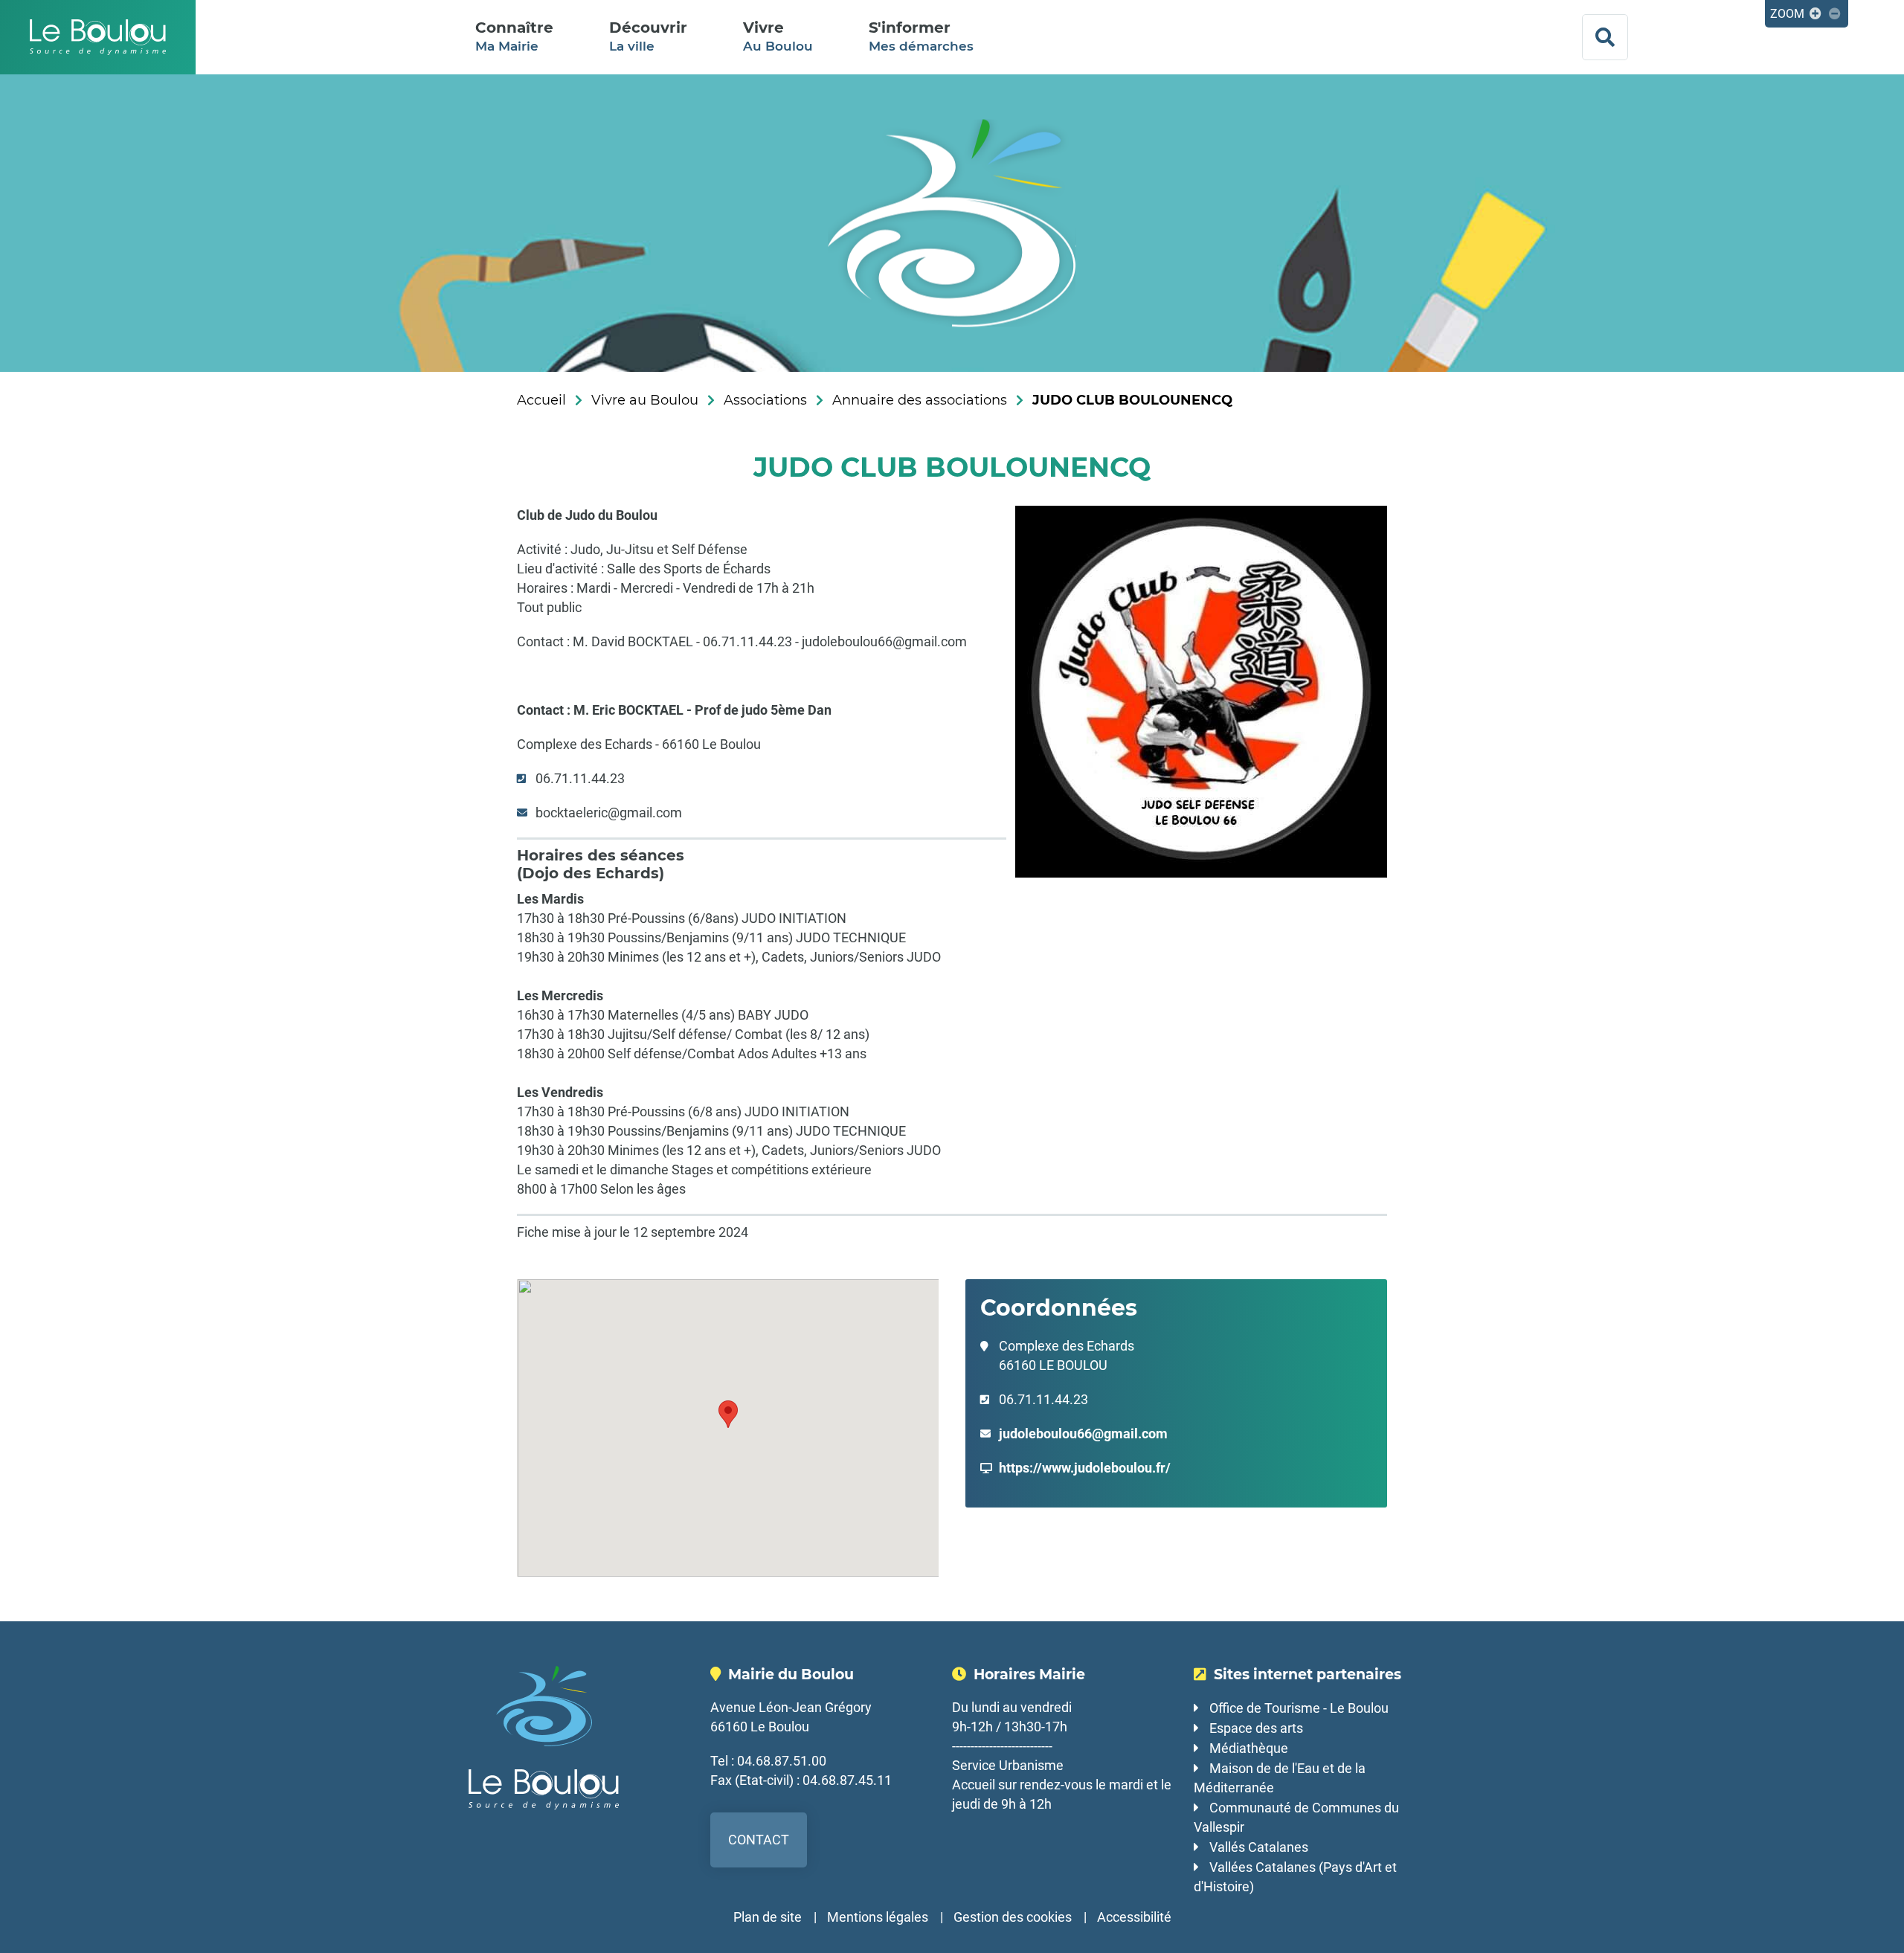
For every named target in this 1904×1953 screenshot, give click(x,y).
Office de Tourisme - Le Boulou (1299, 1708)
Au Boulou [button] (778, 36)
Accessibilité (1134, 1917)
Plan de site (768, 1917)
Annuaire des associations (920, 400)
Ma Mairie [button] (514, 36)
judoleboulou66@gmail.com (1083, 1434)
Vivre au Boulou (645, 400)
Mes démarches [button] (921, 36)
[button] (728, 1414)
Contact (759, 1840)
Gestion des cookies (1013, 1917)
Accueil (541, 400)
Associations (765, 400)
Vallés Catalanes (1259, 1847)
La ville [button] (648, 36)
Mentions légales (878, 1917)
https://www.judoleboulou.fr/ (1085, 1468)
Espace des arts (1256, 1728)
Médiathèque (1249, 1748)
